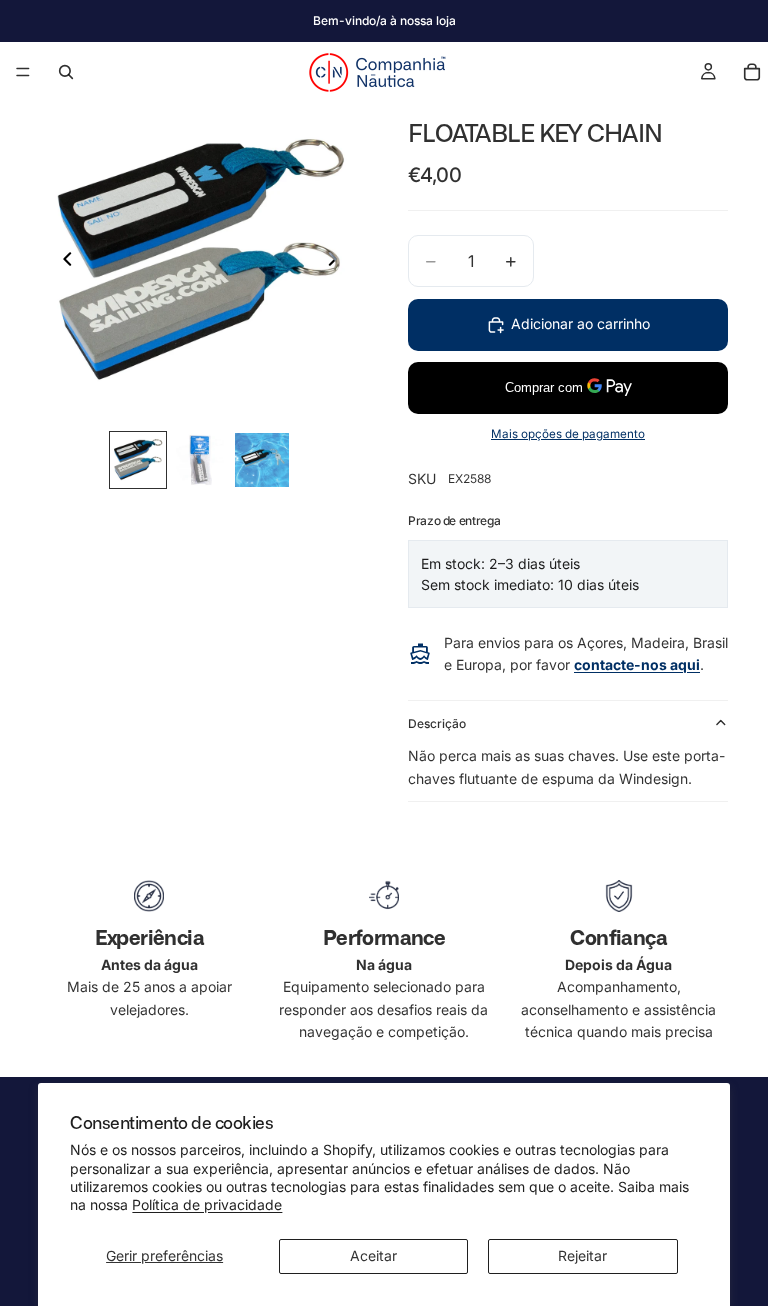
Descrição (437, 723)
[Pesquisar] (66, 72)
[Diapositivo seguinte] (338, 262)
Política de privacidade (207, 1204)
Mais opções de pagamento (568, 434)
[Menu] (23, 72)
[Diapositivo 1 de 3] (138, 460)
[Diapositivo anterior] (62, 262)
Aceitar (373, 1255)
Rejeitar (582, 1255)
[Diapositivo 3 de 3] (262, 460)
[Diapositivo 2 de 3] (200, 460)
